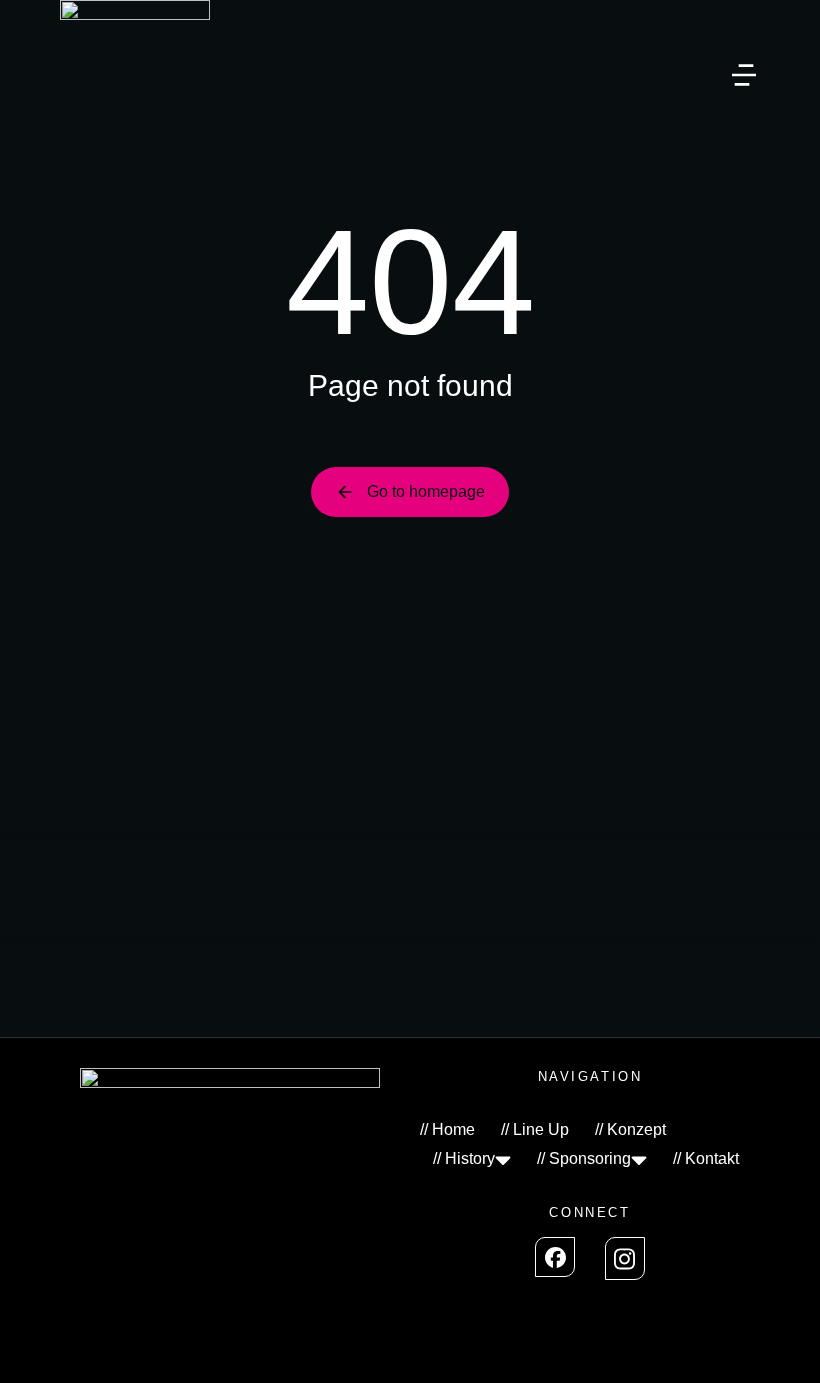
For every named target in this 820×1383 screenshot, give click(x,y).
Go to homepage (426, 491)
